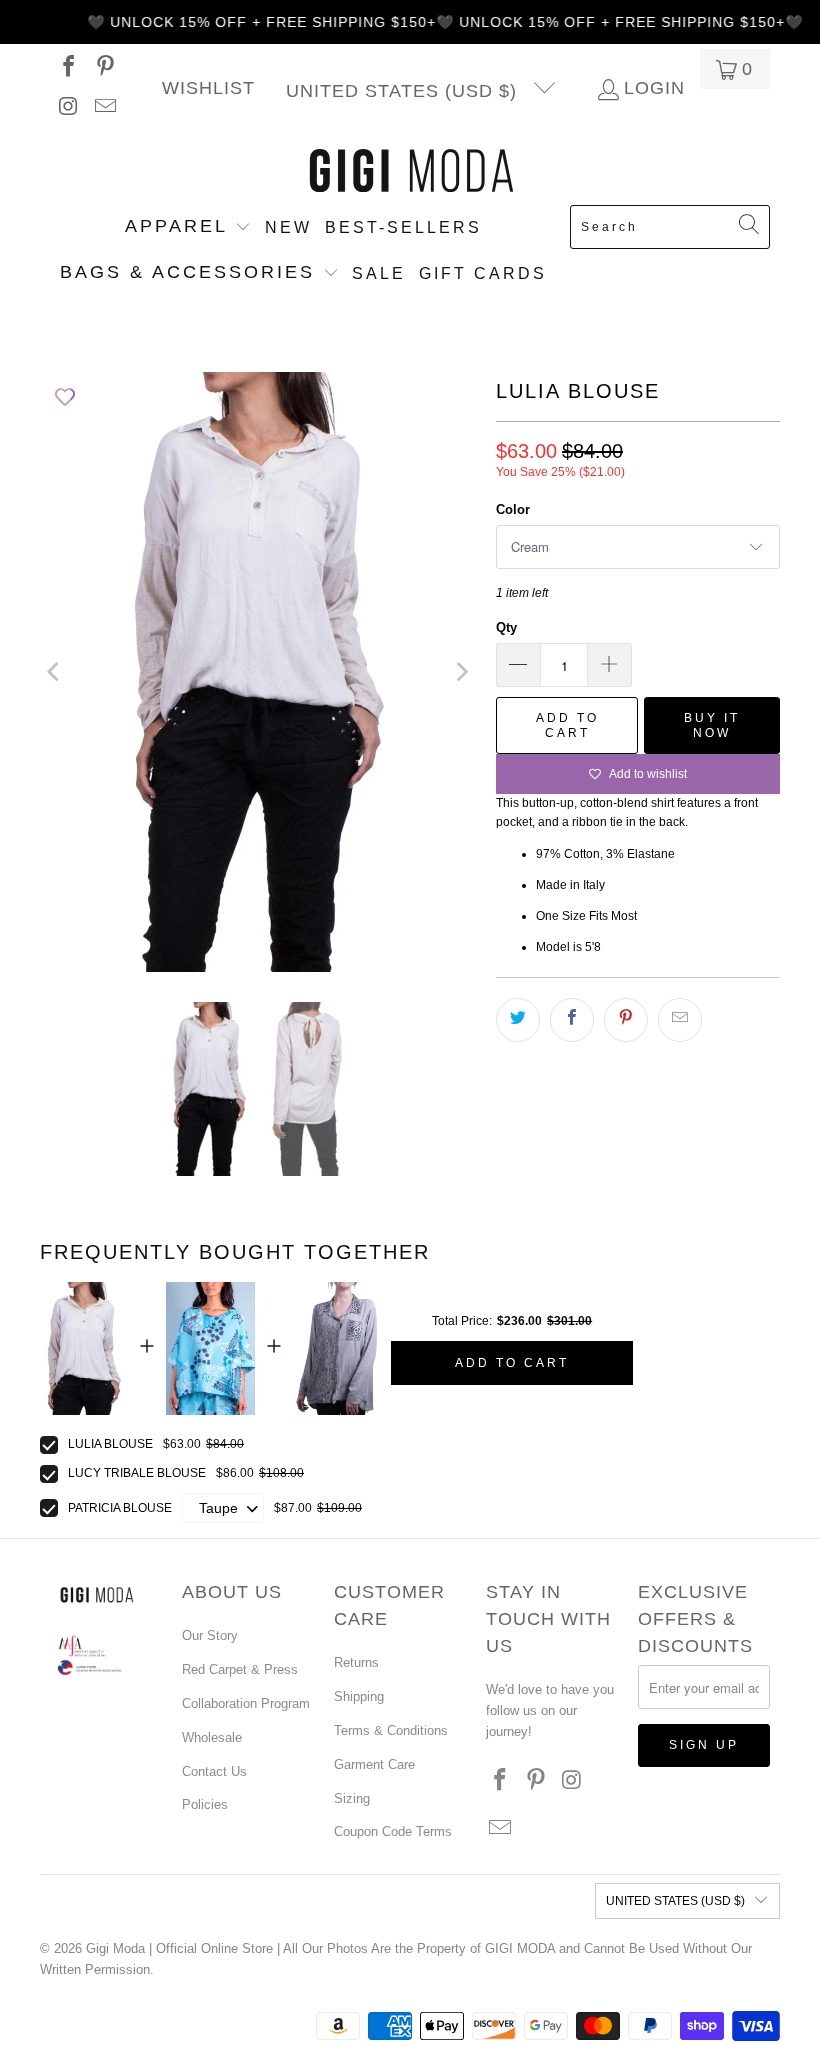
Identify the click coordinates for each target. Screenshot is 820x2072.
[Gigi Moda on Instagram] (67, 109)
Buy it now (712, 725)
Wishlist (208, 88)
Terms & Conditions (391, 1730)
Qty (506, 627)
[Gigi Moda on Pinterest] (104, 69)
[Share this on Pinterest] (626, 1020)
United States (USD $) (404, 91)
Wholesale (212, 1737)
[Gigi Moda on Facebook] (67, 69)
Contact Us (214, 1771)
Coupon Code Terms (393, 1831)
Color (513, 509)
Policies (205, 1804)
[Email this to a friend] (680, 1020)
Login (654, 89)
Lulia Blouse (110, 1444)
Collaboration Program (246, 1703)
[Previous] (55, 672)
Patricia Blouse (120, 1508)
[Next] (461, 672)
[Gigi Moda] (410, 172)
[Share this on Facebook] (572, 1020)
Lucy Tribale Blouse (137, 1473)
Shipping (359, 1696)
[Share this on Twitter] (518, 1020)
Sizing (352, 1798)
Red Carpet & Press (240, 1669)
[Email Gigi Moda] (104, 109)
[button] (188, 228)
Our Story (210, 1635)
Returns (356, 1662)
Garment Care (374, 1764)
